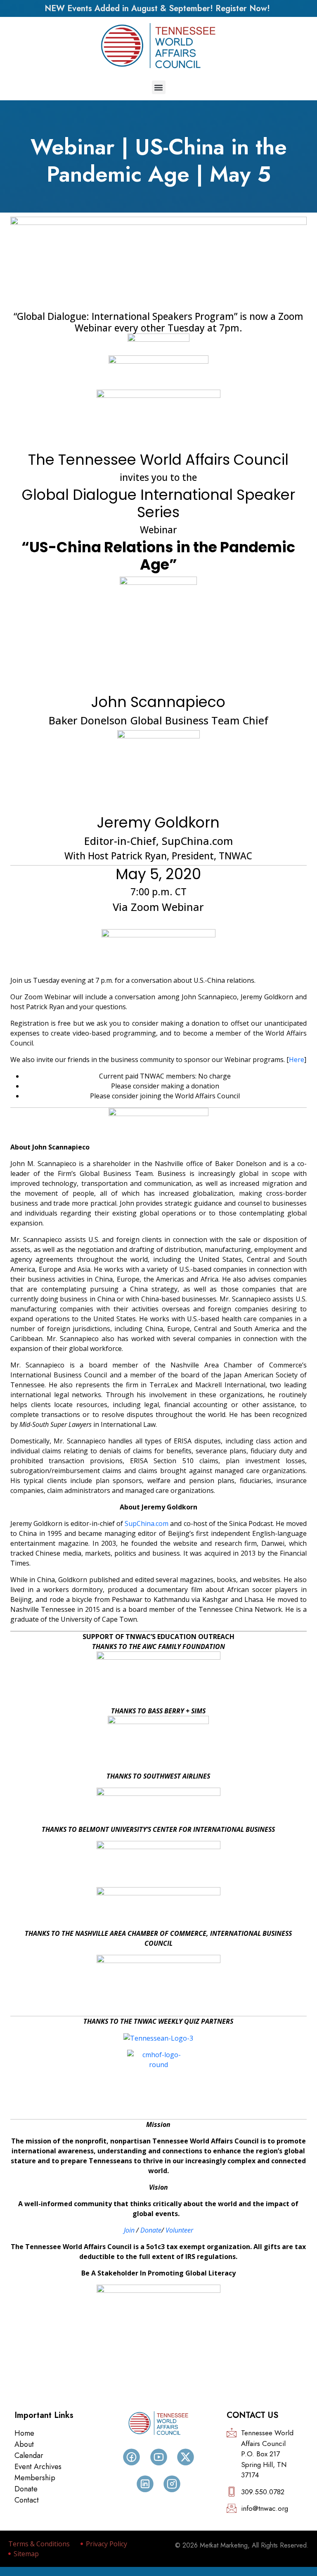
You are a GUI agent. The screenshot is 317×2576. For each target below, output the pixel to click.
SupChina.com (147, 1523)
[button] (159, 87)
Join (129, 2230)
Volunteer (179, 2230)
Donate (151, 2230)
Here (297, 1060)
